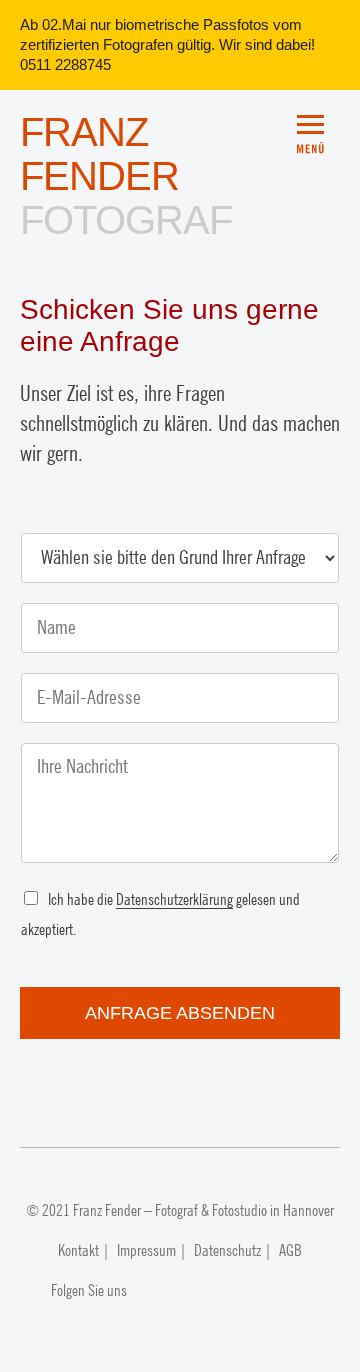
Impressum (146, 1251)
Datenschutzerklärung (174, 900)
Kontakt (78, 1251)
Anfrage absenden (180, 1013)
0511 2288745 (65, 64)
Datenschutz (227, 1251)
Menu (317, 126)
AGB (290, 1251)
